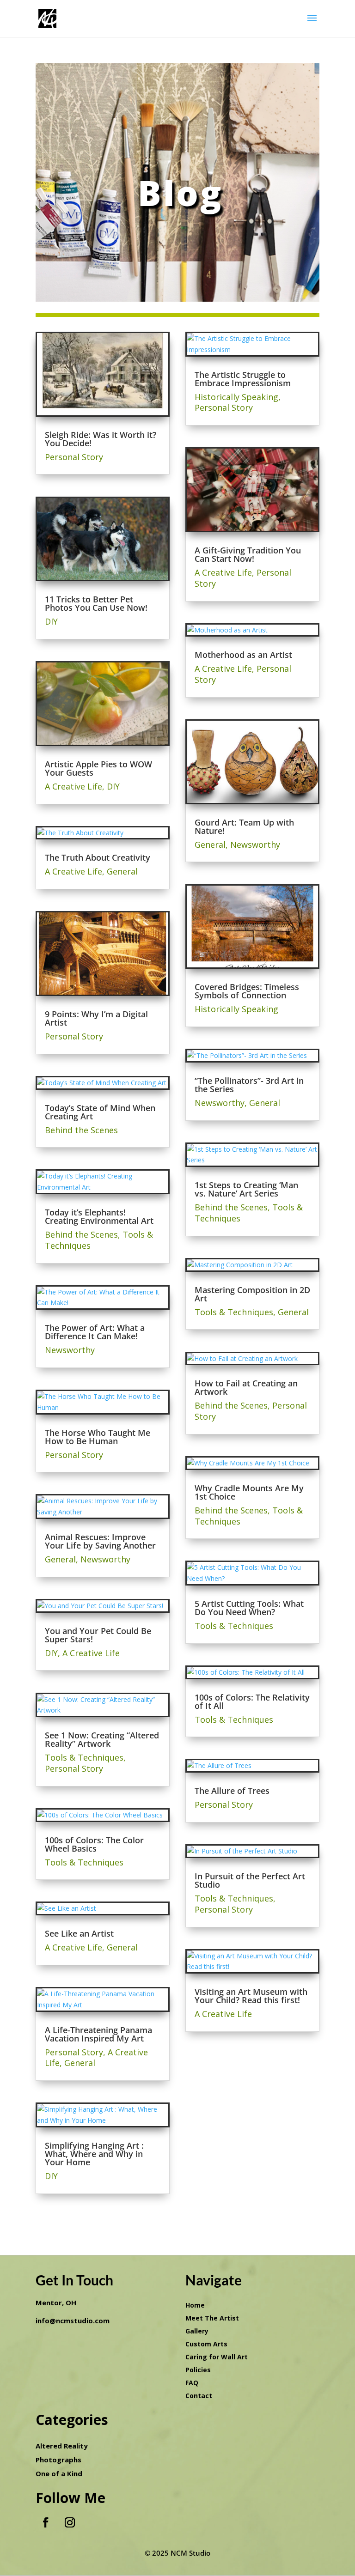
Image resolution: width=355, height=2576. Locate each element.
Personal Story (74, 457)
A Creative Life (73, 786)
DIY (51, 621)
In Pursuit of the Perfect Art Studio (250, 1880)
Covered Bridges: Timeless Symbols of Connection (247, 991)
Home (195, 2305)
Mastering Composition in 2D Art (252, 1294)
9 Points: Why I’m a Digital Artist (96, 1018)
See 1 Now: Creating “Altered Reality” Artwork (102, 1739)
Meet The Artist (212, 2318)
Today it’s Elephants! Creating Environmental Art (99, 1216)
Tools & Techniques (84, 1757)
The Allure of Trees (232, 1791)
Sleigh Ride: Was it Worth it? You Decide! (101, 439)
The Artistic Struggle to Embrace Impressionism (243, 379)
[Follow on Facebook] (46, 2522)
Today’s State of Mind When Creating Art (100, 1112)
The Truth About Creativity (98, 857)
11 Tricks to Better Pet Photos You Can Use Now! (96, 603)
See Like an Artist (79, 1933)
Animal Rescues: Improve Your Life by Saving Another (100, 1541)
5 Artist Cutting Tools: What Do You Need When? (249, 1608)
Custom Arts (206, 2344)
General (122, 871)
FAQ (192, 2383)
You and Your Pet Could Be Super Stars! (98, 1635)
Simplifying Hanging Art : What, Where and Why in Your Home (94, 2154)
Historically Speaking (236, 397)
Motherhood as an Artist (243, 655)
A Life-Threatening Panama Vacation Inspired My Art (98, 2034)
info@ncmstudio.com (73, 2321)
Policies (198, 2370)
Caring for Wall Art (217, 2357)
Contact (199, 2396)
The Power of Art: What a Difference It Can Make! (95, 1332)
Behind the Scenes (81, 1130)
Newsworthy (70, 1350)
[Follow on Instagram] (70, 2522)
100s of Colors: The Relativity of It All (252, 1701)
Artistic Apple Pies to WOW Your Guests (98, 768)
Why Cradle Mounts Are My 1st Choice (249, 1492)
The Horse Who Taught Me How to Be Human (98, 1437)
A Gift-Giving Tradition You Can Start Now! (248, 554)
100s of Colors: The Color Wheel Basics (94, 1844)
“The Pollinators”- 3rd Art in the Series (249, 1085)
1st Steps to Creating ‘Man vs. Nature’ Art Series (246, 1189)
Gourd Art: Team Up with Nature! (244, 826)
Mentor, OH (56, 2303)
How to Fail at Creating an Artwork (246, 1387)
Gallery (197, 2331)
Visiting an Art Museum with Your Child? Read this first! (251, 1996)
